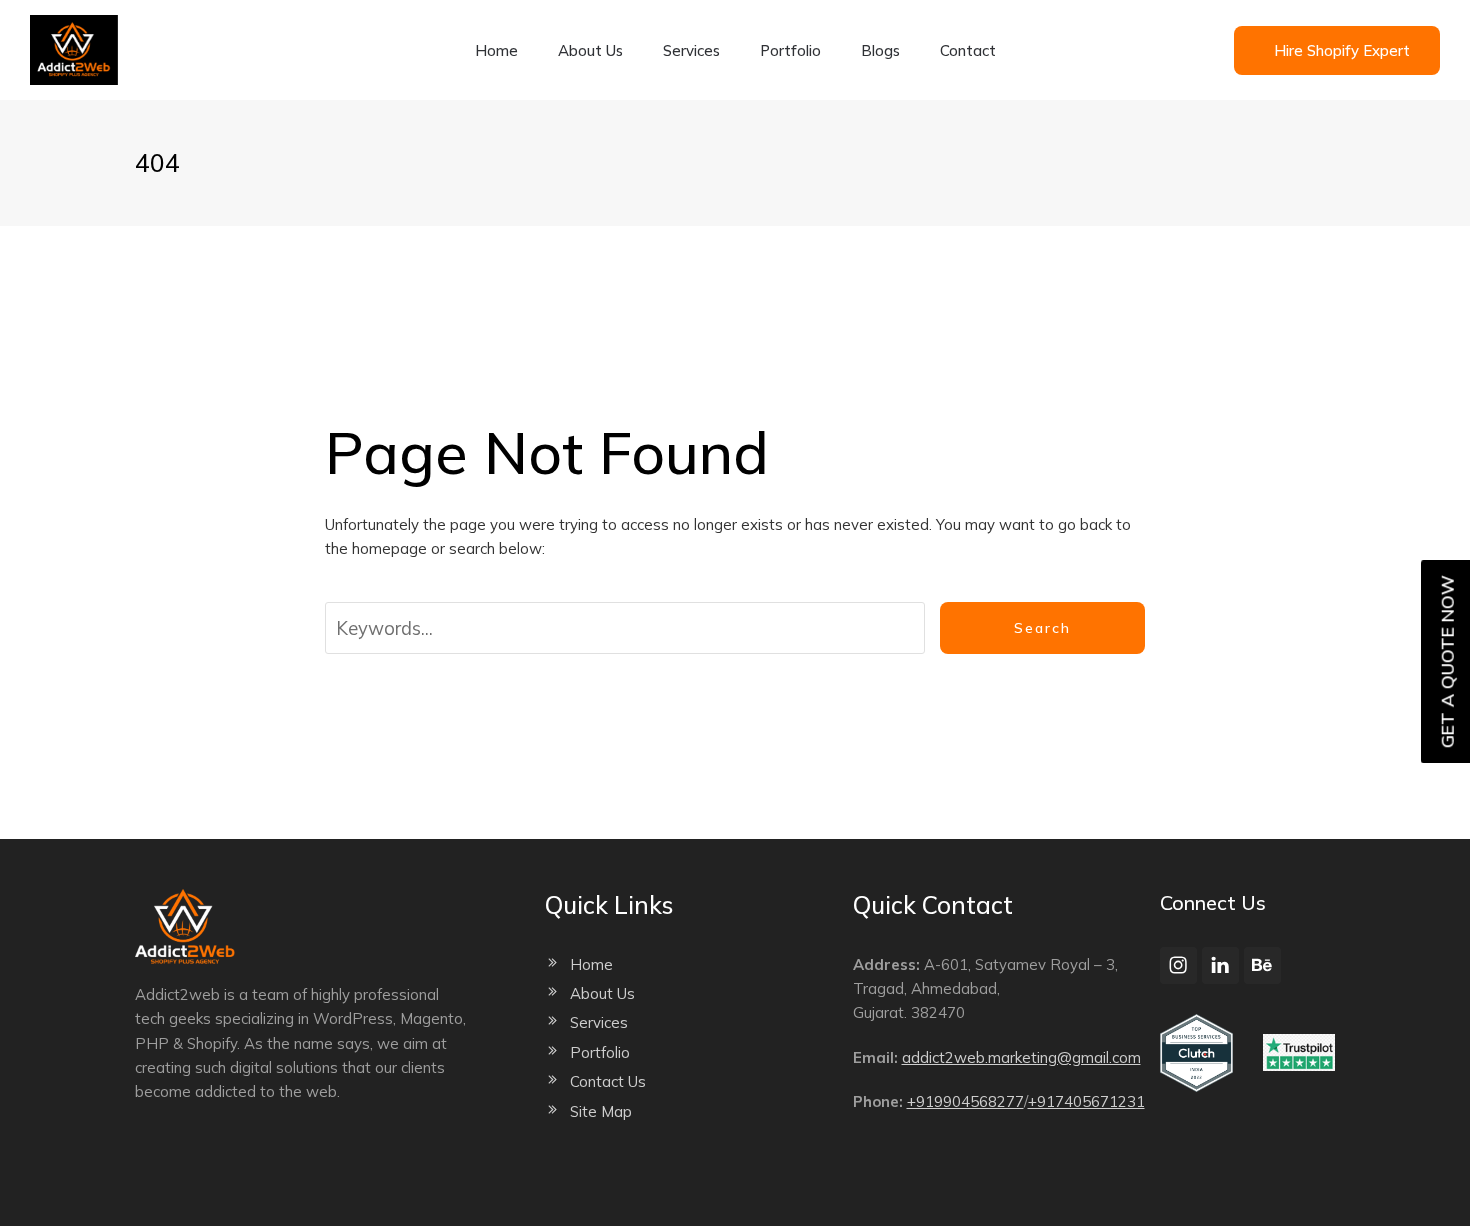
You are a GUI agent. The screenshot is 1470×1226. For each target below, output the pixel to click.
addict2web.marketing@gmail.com (1021, 1057)
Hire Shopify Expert (1342, 50)
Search (1042, 628)
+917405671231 (1086, 1101)
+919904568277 (965, 1101)
